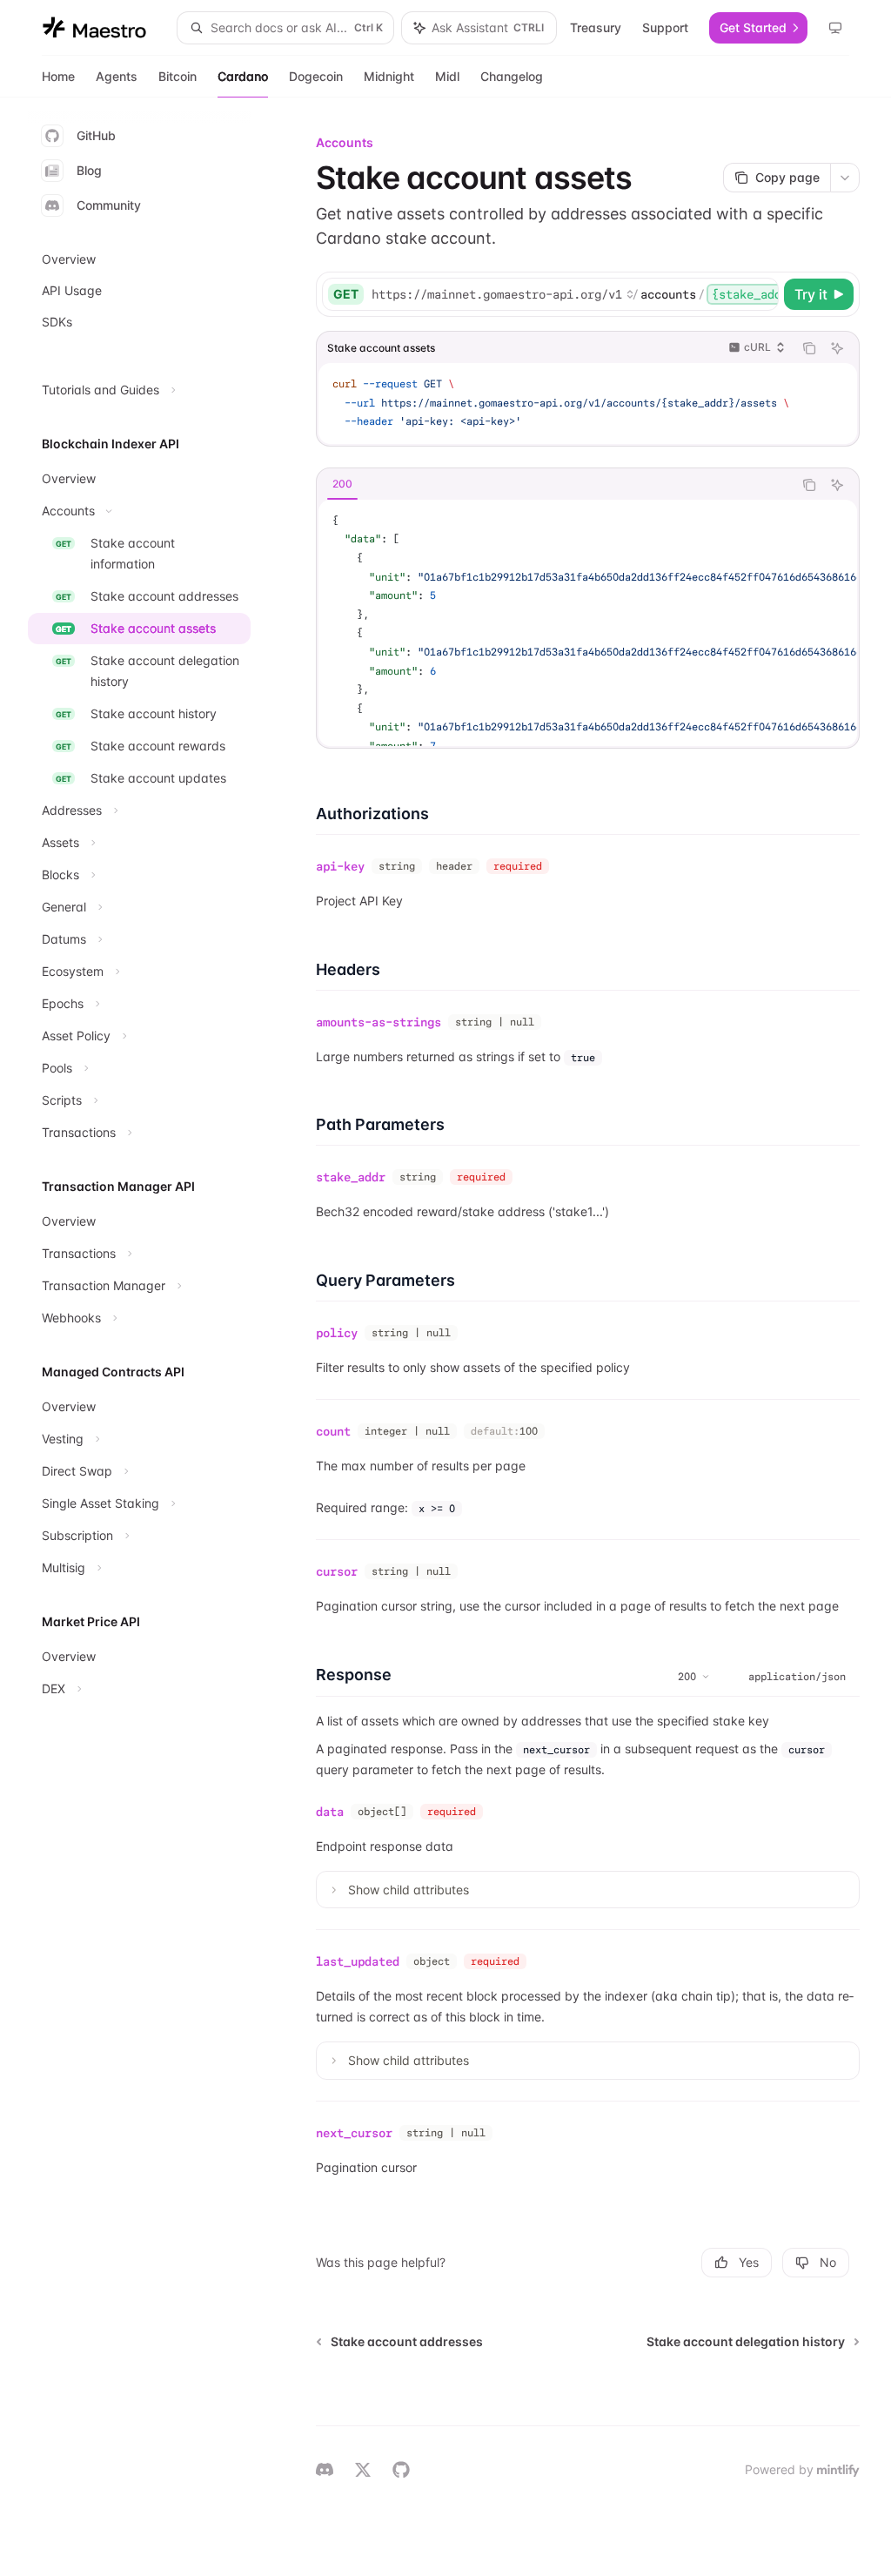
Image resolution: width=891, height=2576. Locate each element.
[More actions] (845, 178)
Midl (447, 76)
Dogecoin (316, 76)
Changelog (512, 76)
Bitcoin (178, 76)
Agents (117, 76)
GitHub (96, 135)
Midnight (389, 76)
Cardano (243, 76)
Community (109, 205)
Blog (89, 170)
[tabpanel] (588, 623)
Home (58, 76)
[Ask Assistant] (837, 348)
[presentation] (574, 294)
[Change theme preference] (835, 28)
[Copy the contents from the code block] (809, 348)
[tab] (342, 484)
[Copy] (762, 294)
